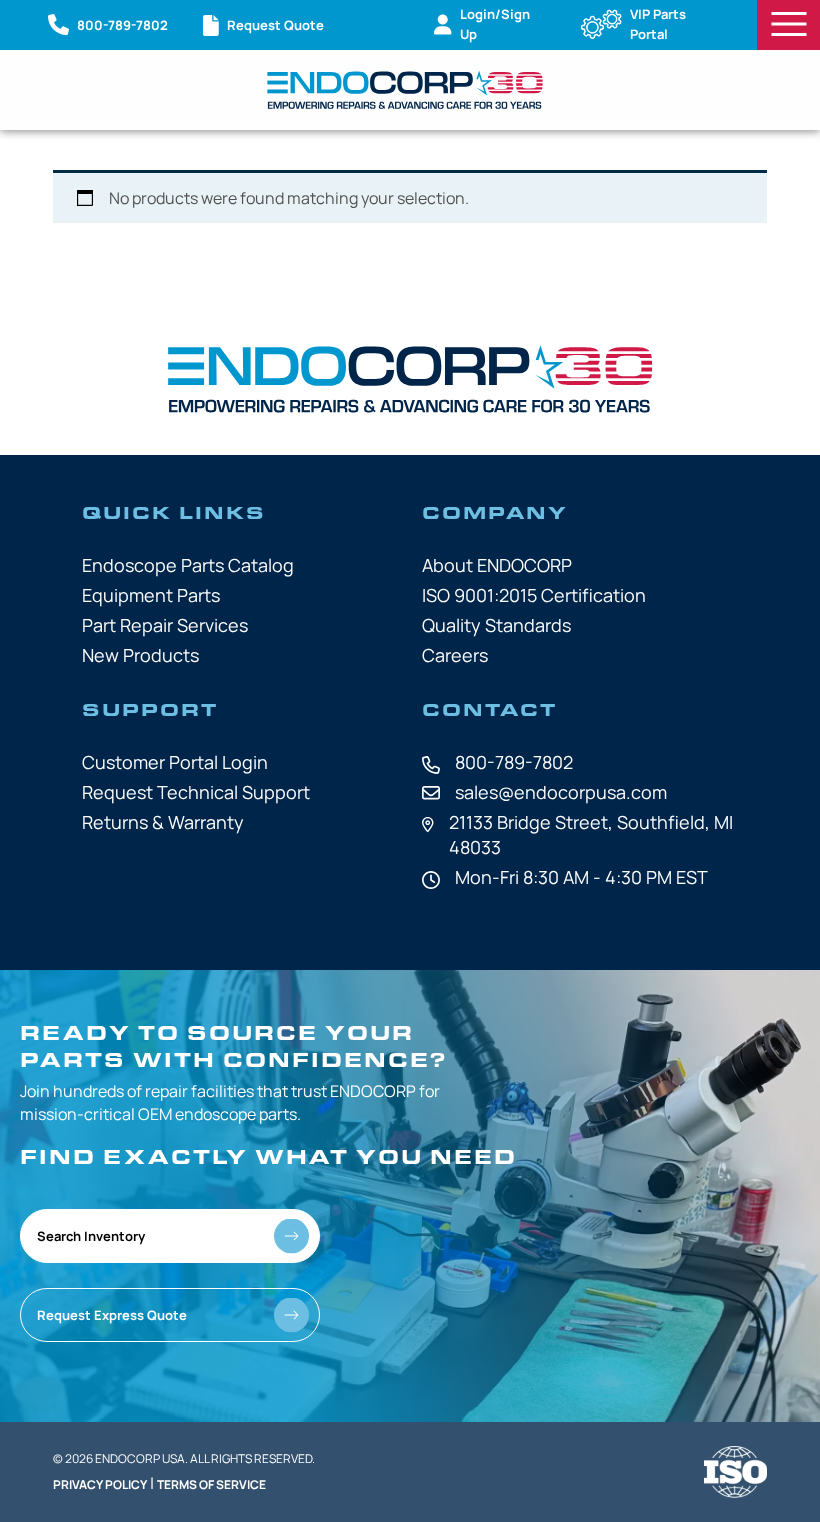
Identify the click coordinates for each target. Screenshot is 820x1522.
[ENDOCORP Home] (405, 90)
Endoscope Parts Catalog (188, 565)
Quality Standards (496, 625)
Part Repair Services (165, 625)
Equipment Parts (151, 595)
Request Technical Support (196, 792)
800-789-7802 (514, 762)
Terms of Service (211, 1484)
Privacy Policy (100, 1484)
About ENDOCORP (497, 565)
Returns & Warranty (163, 822)
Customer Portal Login (175, 762)
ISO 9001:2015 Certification (534, 595)
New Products (140, 655)
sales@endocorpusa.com (561, 792)
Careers (455, 655)
